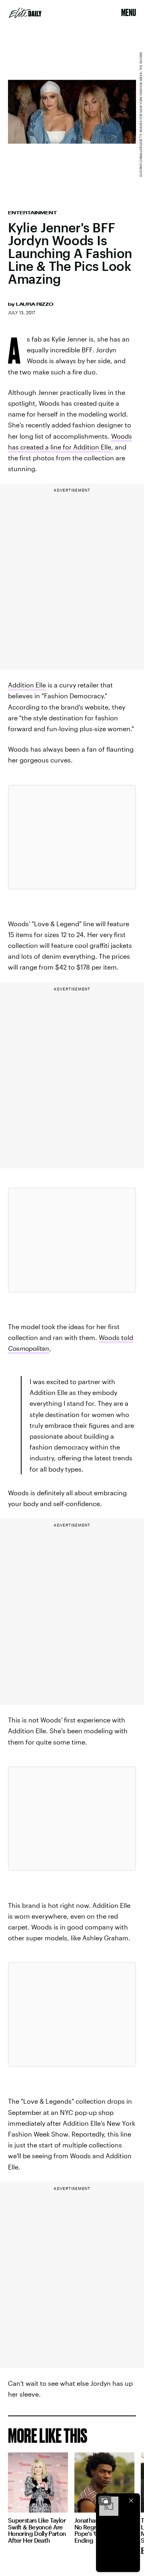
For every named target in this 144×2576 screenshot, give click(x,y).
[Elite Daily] (25, 13)
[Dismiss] (131, 2501)
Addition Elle (27, 685)
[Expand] (105, 2501)
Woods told (116, 1337)
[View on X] (72, 837)
